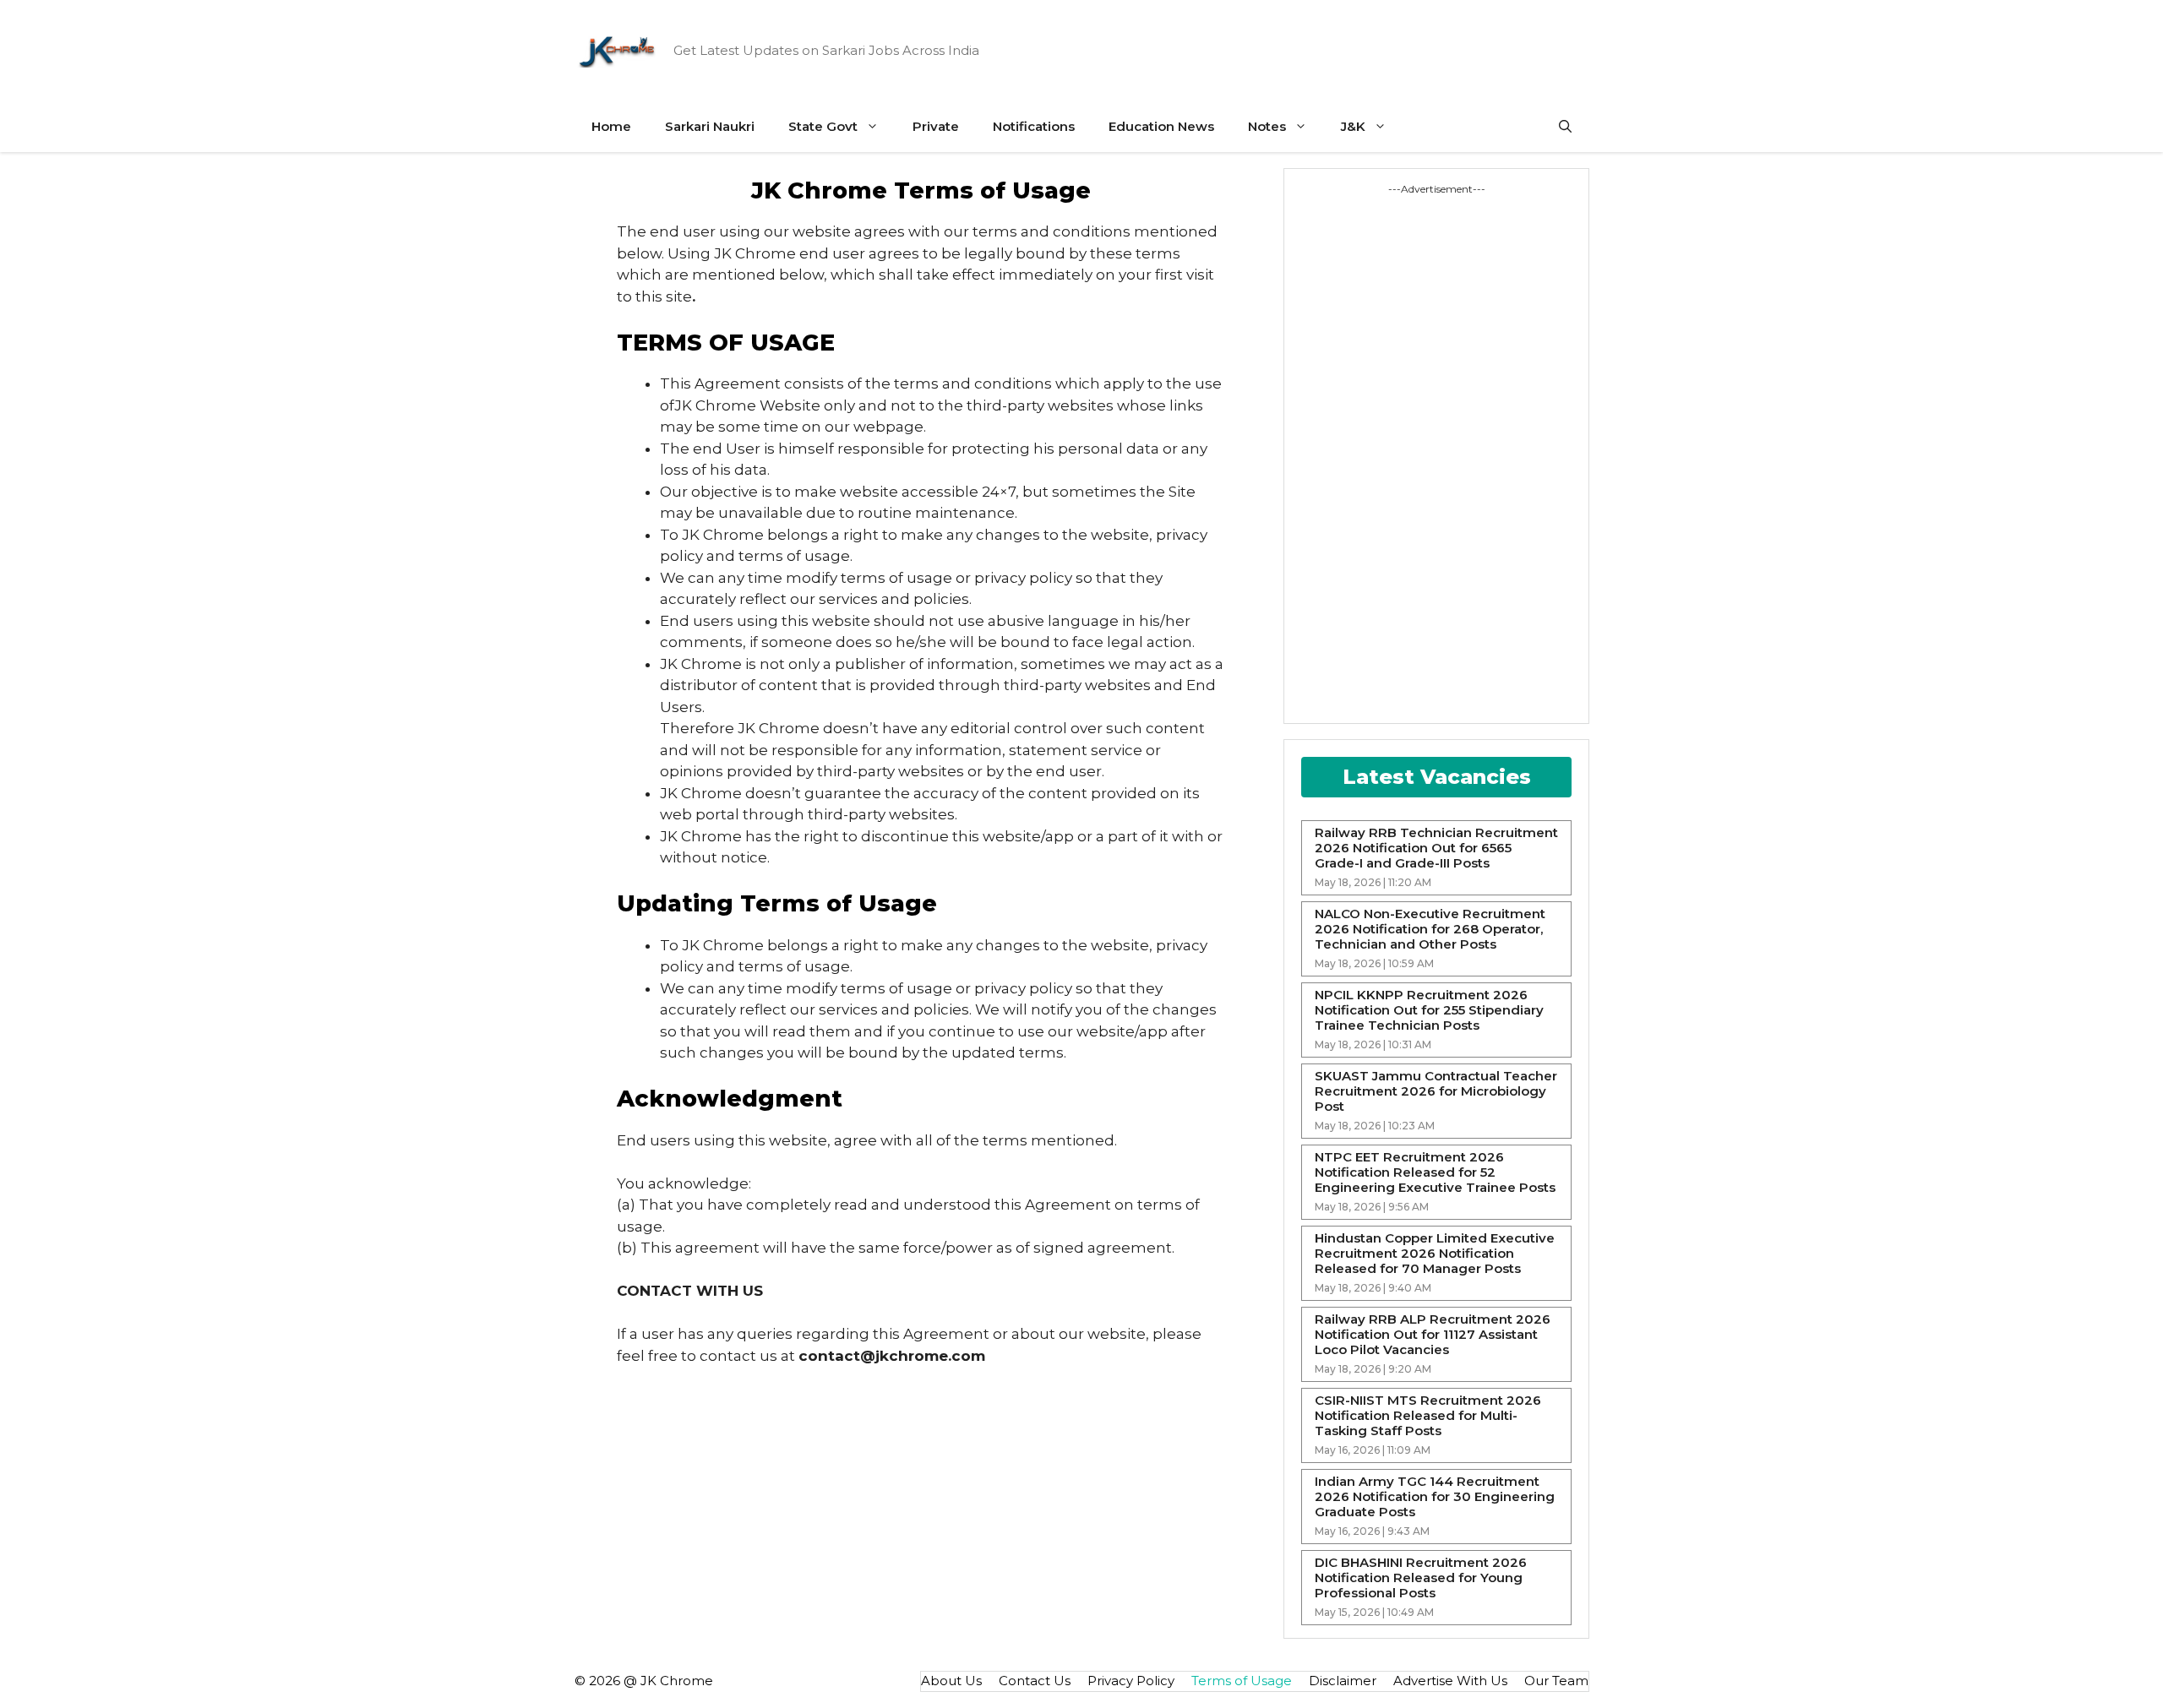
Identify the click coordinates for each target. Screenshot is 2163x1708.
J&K (1353, 126)
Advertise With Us (1450, 1681)
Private (936, 126)
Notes (1267, 126)
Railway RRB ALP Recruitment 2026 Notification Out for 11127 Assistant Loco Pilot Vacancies (1433, 1335)
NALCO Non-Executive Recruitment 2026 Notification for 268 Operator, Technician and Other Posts (1430, 929)
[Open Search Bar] (1565, 127)
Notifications (1034, 126)
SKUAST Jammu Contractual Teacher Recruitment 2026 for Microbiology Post (1436, 1091)
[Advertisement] (1365, 450)
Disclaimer (1343, 1681)
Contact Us (1035, 1681)
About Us (951, 1681)
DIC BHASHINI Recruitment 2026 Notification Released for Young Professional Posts (1421, 1578)
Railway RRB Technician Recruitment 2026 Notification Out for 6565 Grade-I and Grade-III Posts (1436, 848)
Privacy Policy (1131, 1681)
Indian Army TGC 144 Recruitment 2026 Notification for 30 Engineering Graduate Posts (1435, 1497)
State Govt (823, 126)
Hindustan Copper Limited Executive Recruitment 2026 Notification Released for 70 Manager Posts (1435, 1254)
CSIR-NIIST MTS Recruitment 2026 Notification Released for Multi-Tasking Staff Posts (1428, 1416)
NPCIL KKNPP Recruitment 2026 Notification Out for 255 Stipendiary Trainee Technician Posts (1429, 1010)
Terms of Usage (1242, 1681)
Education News (1161, 126)
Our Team (1556, 1681)
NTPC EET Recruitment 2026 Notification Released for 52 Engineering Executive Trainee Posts (1435, 1172)
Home (611, 126)
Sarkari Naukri (710, 126)
